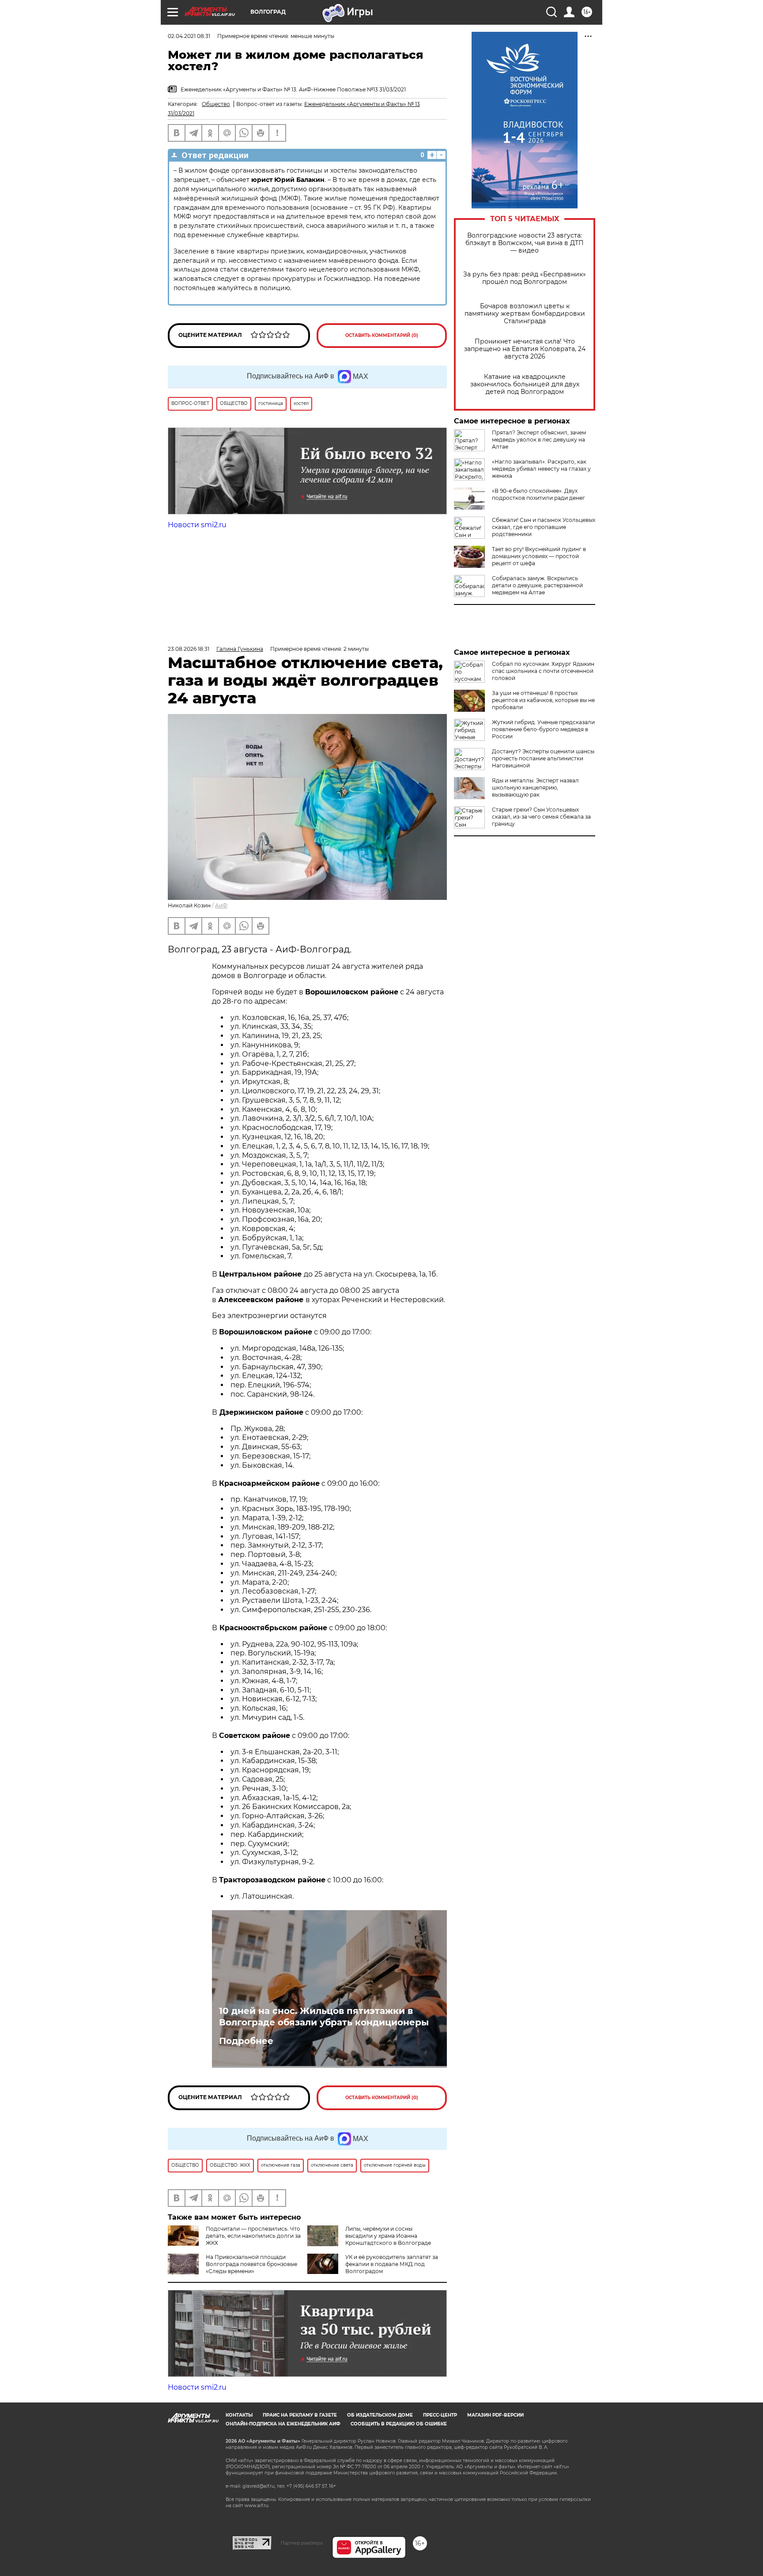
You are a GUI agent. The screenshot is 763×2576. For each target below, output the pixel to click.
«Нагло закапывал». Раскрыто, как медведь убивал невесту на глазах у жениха (541, 469)
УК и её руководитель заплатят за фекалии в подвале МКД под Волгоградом (392, 2264)
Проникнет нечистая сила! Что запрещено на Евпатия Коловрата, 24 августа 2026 (525, 349)
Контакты (239, 2415)
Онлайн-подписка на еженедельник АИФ (283, 2424)
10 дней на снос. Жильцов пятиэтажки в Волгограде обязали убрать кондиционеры (324, 2017)
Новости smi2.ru (197, 525)
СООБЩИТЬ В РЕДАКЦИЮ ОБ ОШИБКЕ (399, 2424)
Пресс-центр (440, 2415)
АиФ (221, 905)
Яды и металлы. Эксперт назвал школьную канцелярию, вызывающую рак (535, 788)
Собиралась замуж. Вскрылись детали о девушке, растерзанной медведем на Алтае (537, 585)
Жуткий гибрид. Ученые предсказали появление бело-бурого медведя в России (543, 729)
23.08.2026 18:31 (189, 649)
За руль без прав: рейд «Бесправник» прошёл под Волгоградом (525, 278)
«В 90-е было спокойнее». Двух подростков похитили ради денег (538, 494)
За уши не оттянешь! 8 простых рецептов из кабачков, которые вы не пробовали (543, 700)
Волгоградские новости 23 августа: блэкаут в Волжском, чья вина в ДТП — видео (525, 243)
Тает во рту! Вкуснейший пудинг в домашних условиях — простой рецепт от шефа (539, 556)
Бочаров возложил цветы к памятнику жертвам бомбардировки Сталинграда (525, 314)
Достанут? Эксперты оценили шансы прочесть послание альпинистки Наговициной (543, 758)
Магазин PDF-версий (495, 2415)
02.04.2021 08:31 (189, 36)
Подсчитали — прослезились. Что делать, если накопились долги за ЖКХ (253, 2236)
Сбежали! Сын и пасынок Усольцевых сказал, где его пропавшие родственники (544, 527)
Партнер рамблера (302, 2543)
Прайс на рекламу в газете (300, 2415)
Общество (216, 104)
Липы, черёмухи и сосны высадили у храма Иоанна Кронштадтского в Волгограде (388, 2236)
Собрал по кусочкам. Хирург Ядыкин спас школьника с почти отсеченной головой (543, 671)
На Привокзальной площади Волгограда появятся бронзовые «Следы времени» (251, 2264)
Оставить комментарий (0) (382, 335)
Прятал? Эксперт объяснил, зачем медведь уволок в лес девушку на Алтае (539, 440)
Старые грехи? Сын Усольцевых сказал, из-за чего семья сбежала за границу (541, 817)
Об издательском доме (380, 2415)
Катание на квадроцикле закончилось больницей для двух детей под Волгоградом (525, 384)
